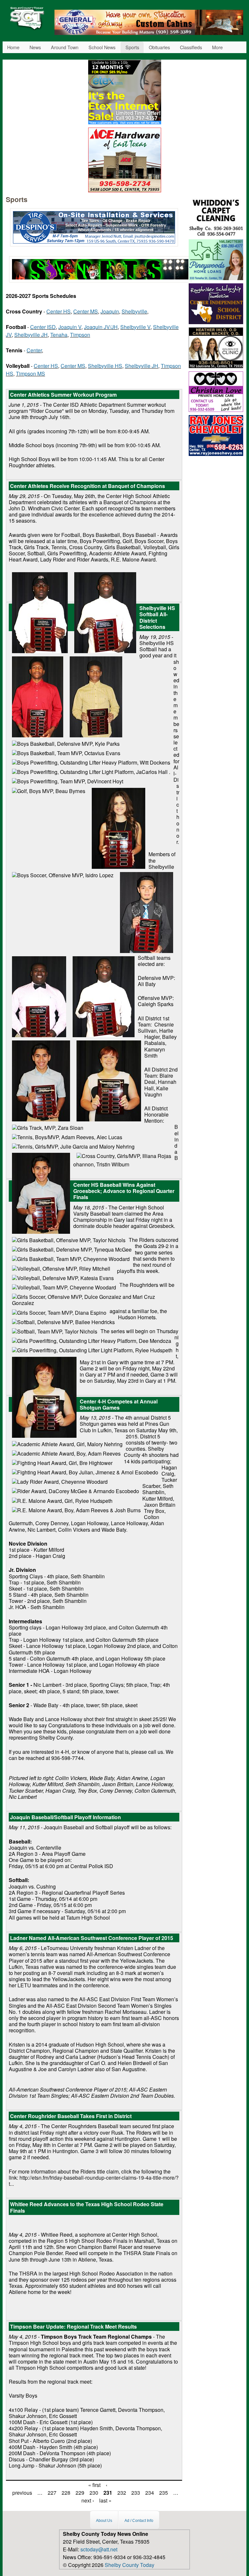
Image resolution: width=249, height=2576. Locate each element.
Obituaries (159, 47)
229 (80, 2493)
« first (94, 2485)
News (35, 47)
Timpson (80, 335)
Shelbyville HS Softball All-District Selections (157, 617)
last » (105, 2500)
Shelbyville (134, 311)
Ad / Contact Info (139, 2521)
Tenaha (59, 335)
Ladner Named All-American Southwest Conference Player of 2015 (92, 1938)
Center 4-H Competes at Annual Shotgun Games (119, 1404)
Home (13, 47)
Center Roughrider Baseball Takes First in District (71, 2116)
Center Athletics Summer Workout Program (63, 395)
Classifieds (191, 47)
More (217, 47)
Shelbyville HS (105, 366)
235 (164, 2493)
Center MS (86, 311)
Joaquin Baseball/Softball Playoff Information (65, 1817)
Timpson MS (30, 374)
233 (136, 2493)
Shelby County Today (130, 2565)
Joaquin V (70, 327)
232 (122, 2493)
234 (150, 2493)
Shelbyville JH (31, 335)
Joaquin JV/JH (101, 327)
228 (66, 2493)
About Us (104, 2521)
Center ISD (43, 327)
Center (34, 350)
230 (94, 2493)
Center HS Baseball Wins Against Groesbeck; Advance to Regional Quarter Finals (124, 1191)
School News (102, 47)
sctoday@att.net (99, 2549)
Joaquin (110, 311)
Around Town (65, 47)
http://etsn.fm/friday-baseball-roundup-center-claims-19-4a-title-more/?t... (94, 2181)
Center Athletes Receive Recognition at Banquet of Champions (88, 486)
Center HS (59, 311)
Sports (132, 47)
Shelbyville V (135, 327)
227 (52, 2493)
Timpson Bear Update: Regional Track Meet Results (73, 2326)
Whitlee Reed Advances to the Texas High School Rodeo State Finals (87, 2207)
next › (88, 2500)
